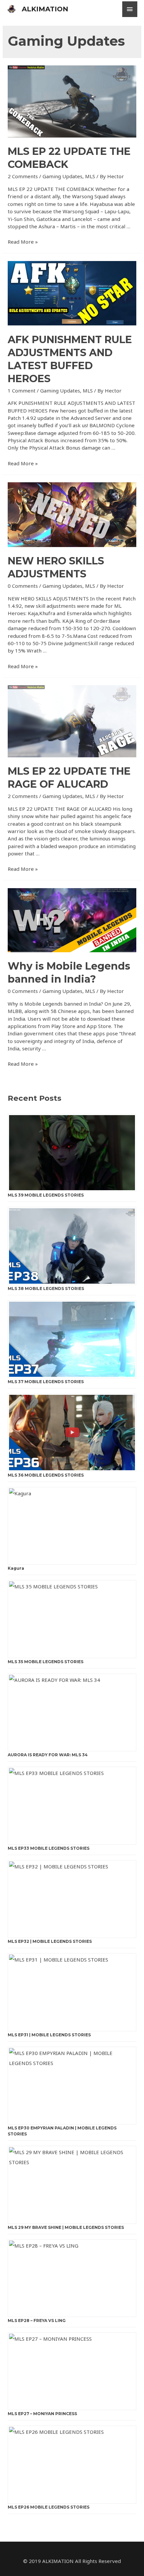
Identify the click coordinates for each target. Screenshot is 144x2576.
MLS (90, 176)
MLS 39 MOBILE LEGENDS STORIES (46, 1195)
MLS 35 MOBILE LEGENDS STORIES (46, 1662)
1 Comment (22, 391)
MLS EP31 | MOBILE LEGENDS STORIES (49, 2035)
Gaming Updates (62, 176)
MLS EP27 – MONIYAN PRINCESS (42, 2414)
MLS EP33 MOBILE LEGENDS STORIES (49, 1848)
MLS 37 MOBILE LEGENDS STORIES (46, 1382)
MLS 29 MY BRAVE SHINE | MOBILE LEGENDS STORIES (66, 2227)
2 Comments (23, 176)
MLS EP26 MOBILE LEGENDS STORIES (49, 2507)
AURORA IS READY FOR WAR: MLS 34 (48, 1755)
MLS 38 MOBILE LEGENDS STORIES (46, 1289)
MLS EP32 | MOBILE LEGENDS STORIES (50, 1941)
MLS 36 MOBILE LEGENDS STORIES (46, 1475)
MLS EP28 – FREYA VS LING (37, 2321)
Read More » (23, 242)
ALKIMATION (45, 9)
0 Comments (23, 586)
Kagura (16, 1568)
